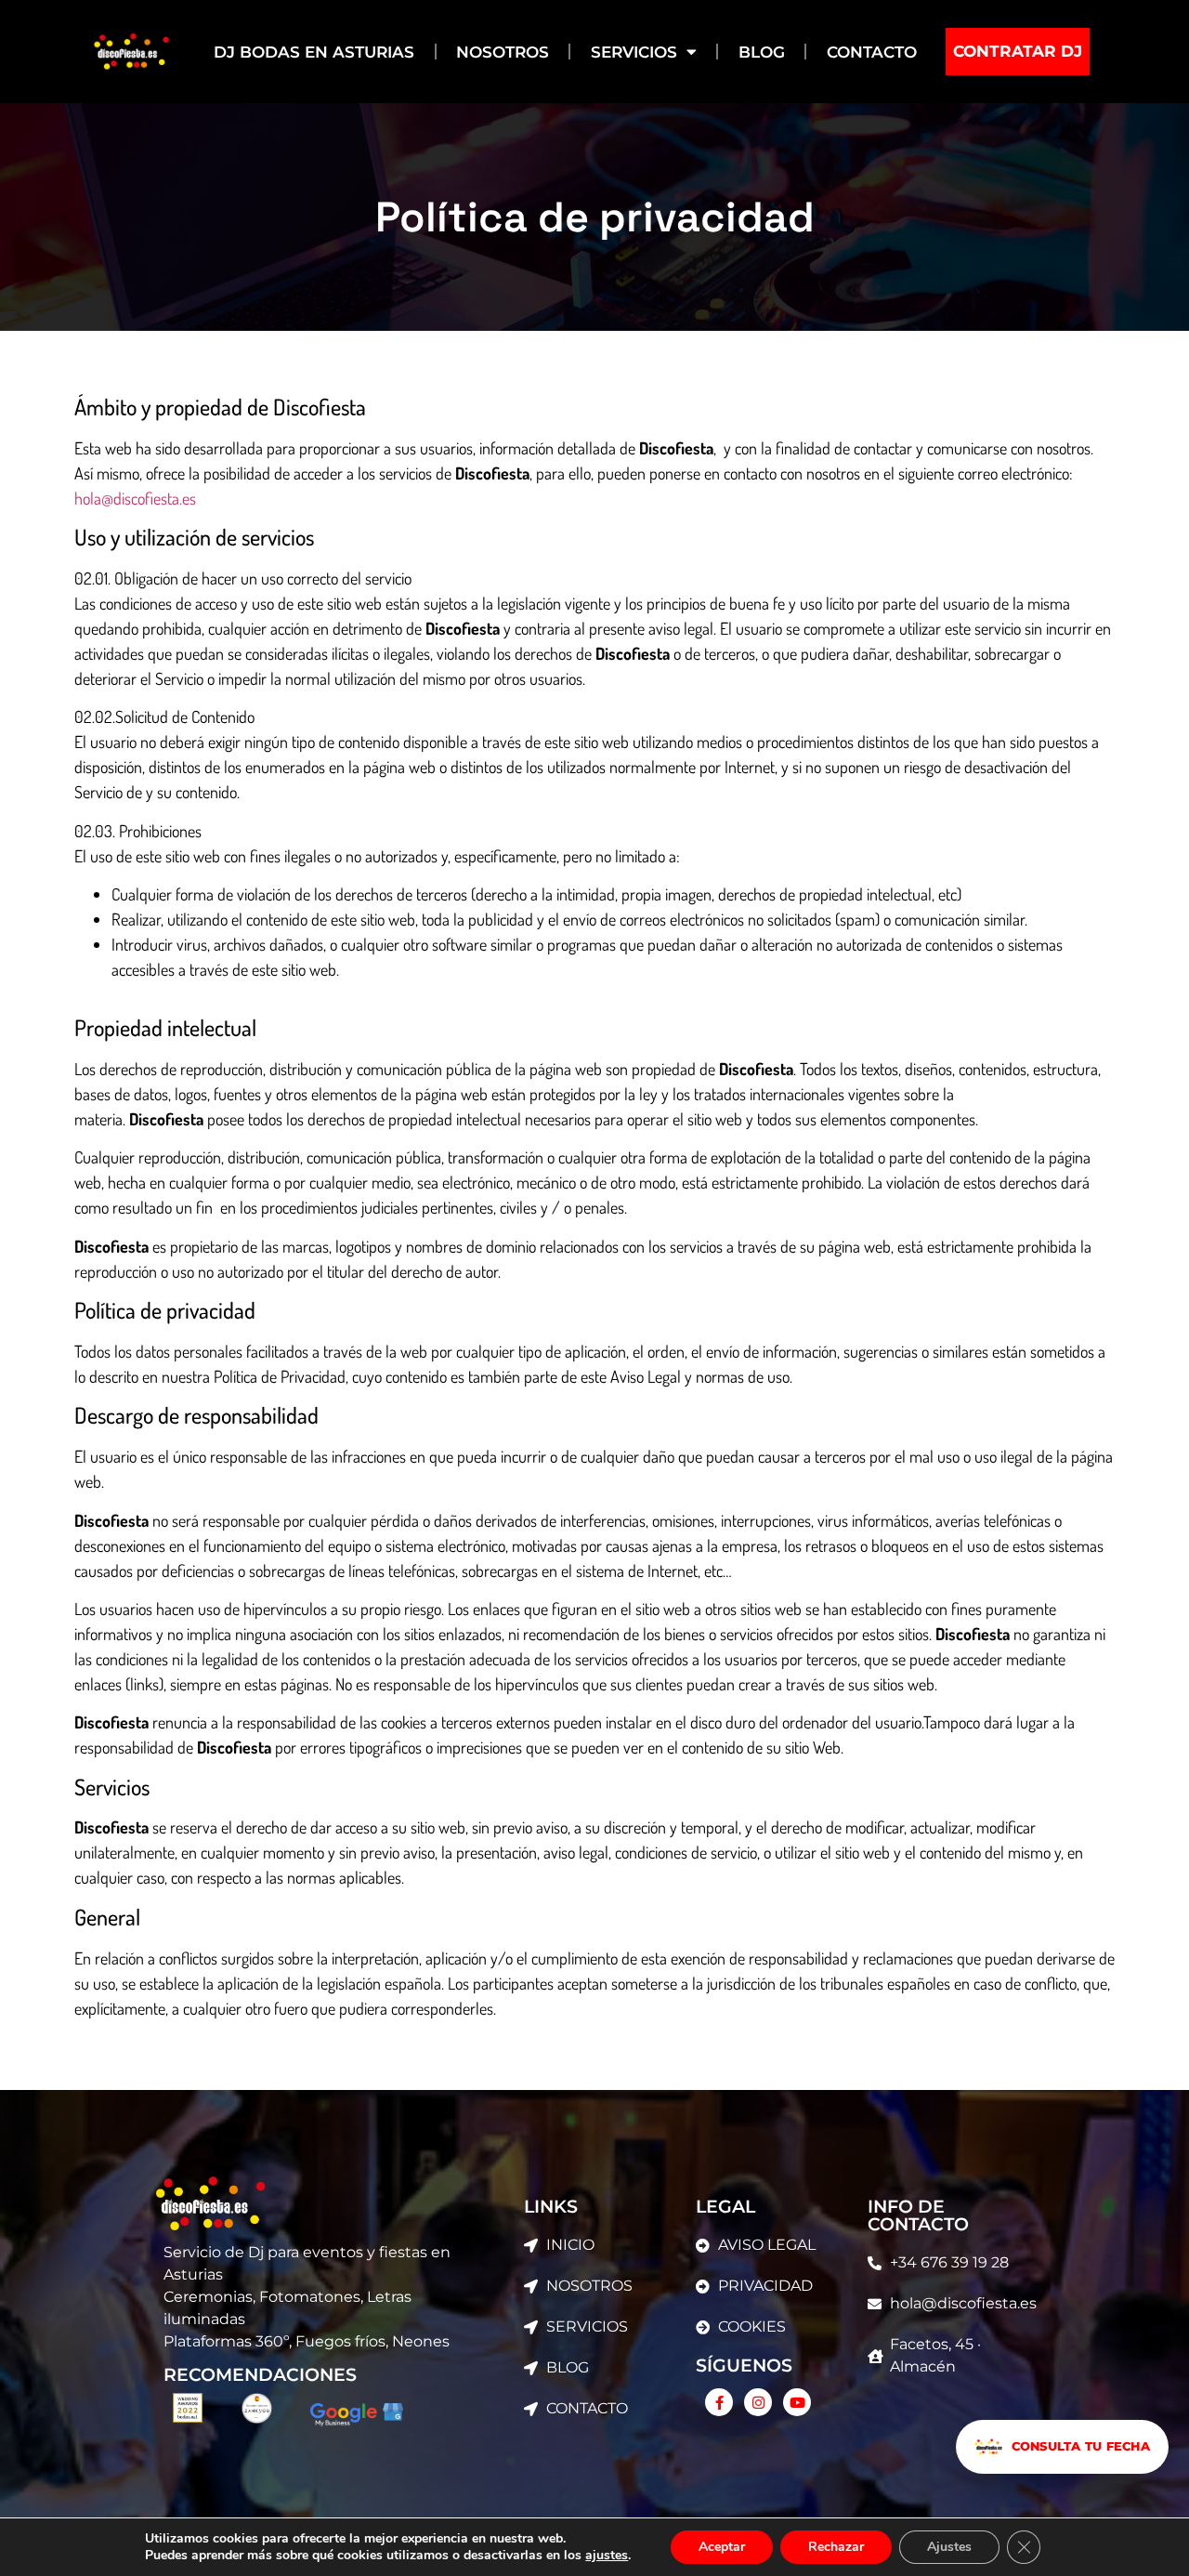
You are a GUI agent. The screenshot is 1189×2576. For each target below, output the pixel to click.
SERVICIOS (634, 52)
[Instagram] (758, 2402)
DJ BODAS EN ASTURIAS (314, 52)
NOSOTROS (503, 52)
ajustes (607, 2556)
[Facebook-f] (719, 2402)
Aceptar (722, 2547)
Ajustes (949, 2547)
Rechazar (836, 2547)
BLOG (762, 52)
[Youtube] (797, 2402)
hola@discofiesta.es (135, 498)
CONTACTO (872, 52)
